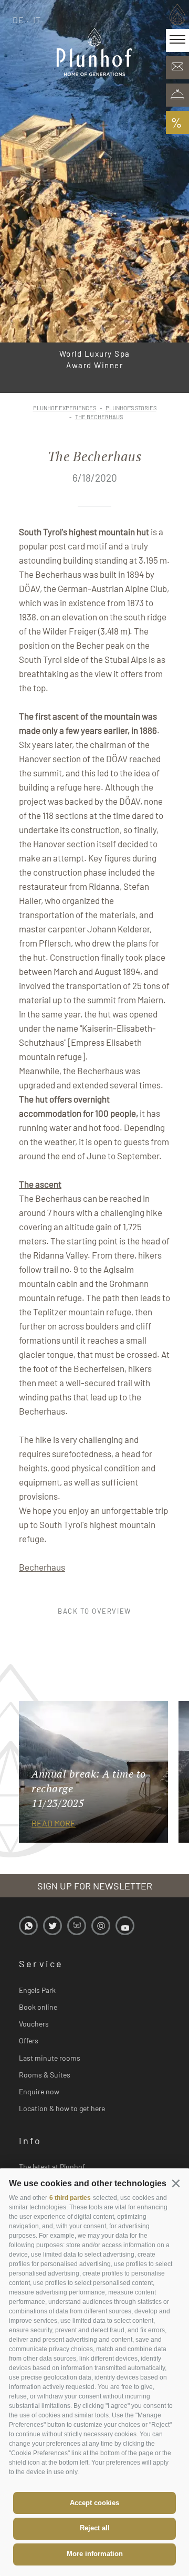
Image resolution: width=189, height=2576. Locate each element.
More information (95, 2554)
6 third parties (70, 2198)
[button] (176, 2183)
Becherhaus (42, 1567)
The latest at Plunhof (52, 2167)
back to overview (94, 1611)
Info (30, 2141)
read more (54, 1823)
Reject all (95, 2528)
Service (41, 1964)
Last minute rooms (50, 2058)
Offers (29, 2040)
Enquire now (39, 2091)
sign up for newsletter (95, 1886)
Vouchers (34, 2024)
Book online (38, 2007)
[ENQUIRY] (177, 68)
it (37, 20)
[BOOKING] (177, 95)
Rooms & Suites (45, 2075)
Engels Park (37, 1990)
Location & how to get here (62, 2108)
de (19, 20)
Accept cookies (94, 2503)
